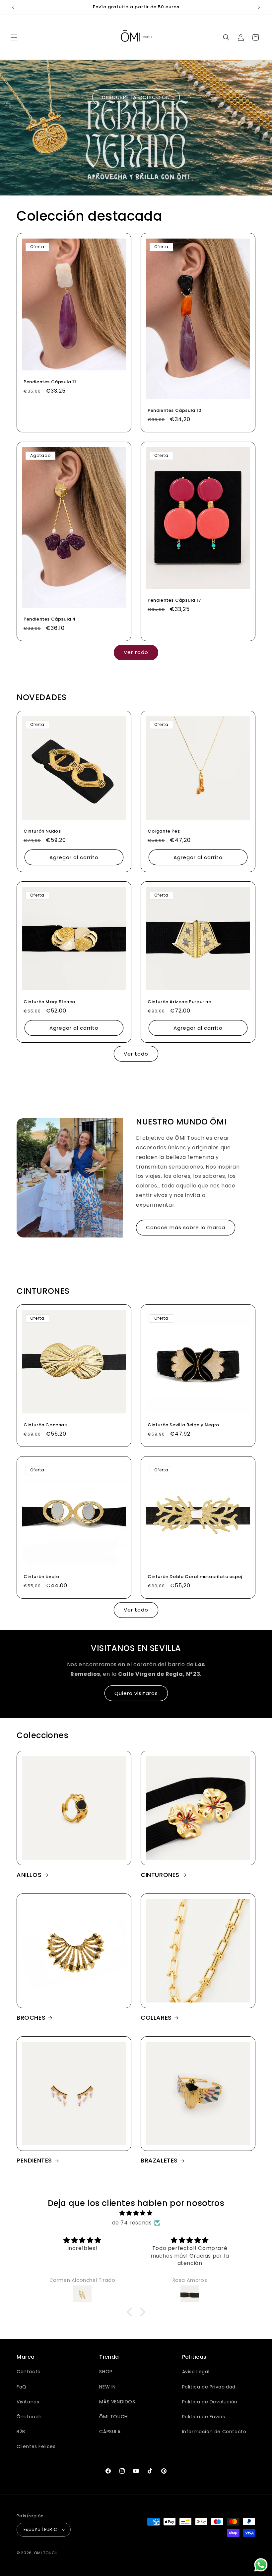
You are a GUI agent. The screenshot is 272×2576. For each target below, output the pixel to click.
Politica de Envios (204, 2417)
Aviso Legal (196, 2372)
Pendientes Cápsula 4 (50, 619)
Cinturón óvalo (41, 1577)
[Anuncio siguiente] (259, 7)
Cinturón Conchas (45, 1425)
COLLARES (156, 2018)
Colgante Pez (164, 831)
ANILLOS (29, 1875)
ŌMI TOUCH (113, 2417)
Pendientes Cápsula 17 (174, 601)
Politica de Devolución (210, 2402)
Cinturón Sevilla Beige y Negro (183, 1425)
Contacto (29, 2372)
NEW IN (107, 2387)
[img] (136, 2213)
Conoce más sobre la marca (186, 1227)
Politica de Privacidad (209, 2387)
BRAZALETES (159, 2160)
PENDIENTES (34, 2160)
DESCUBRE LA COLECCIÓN (136, 97)
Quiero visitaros (136, 1693)
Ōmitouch (29, 2417)
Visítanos (28, 2402)
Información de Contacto (214, 2432)
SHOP (106, 2372)
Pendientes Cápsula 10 (175, 411)
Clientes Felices (36, 2446)
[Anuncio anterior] (13, 7)
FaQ (22, 2387)
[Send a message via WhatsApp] (261, 2565)
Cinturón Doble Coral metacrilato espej (195, 1577)
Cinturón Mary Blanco (49, 1002)
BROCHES (31, 2018)
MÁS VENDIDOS (117, 2402)
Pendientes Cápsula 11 (50, 382)
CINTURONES (160, 1875)
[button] (14, 37)
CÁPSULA (110, 2432)
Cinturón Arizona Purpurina (180, 1002)
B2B (21, 2432)
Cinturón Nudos (42, 831)
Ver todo (136, 652)
